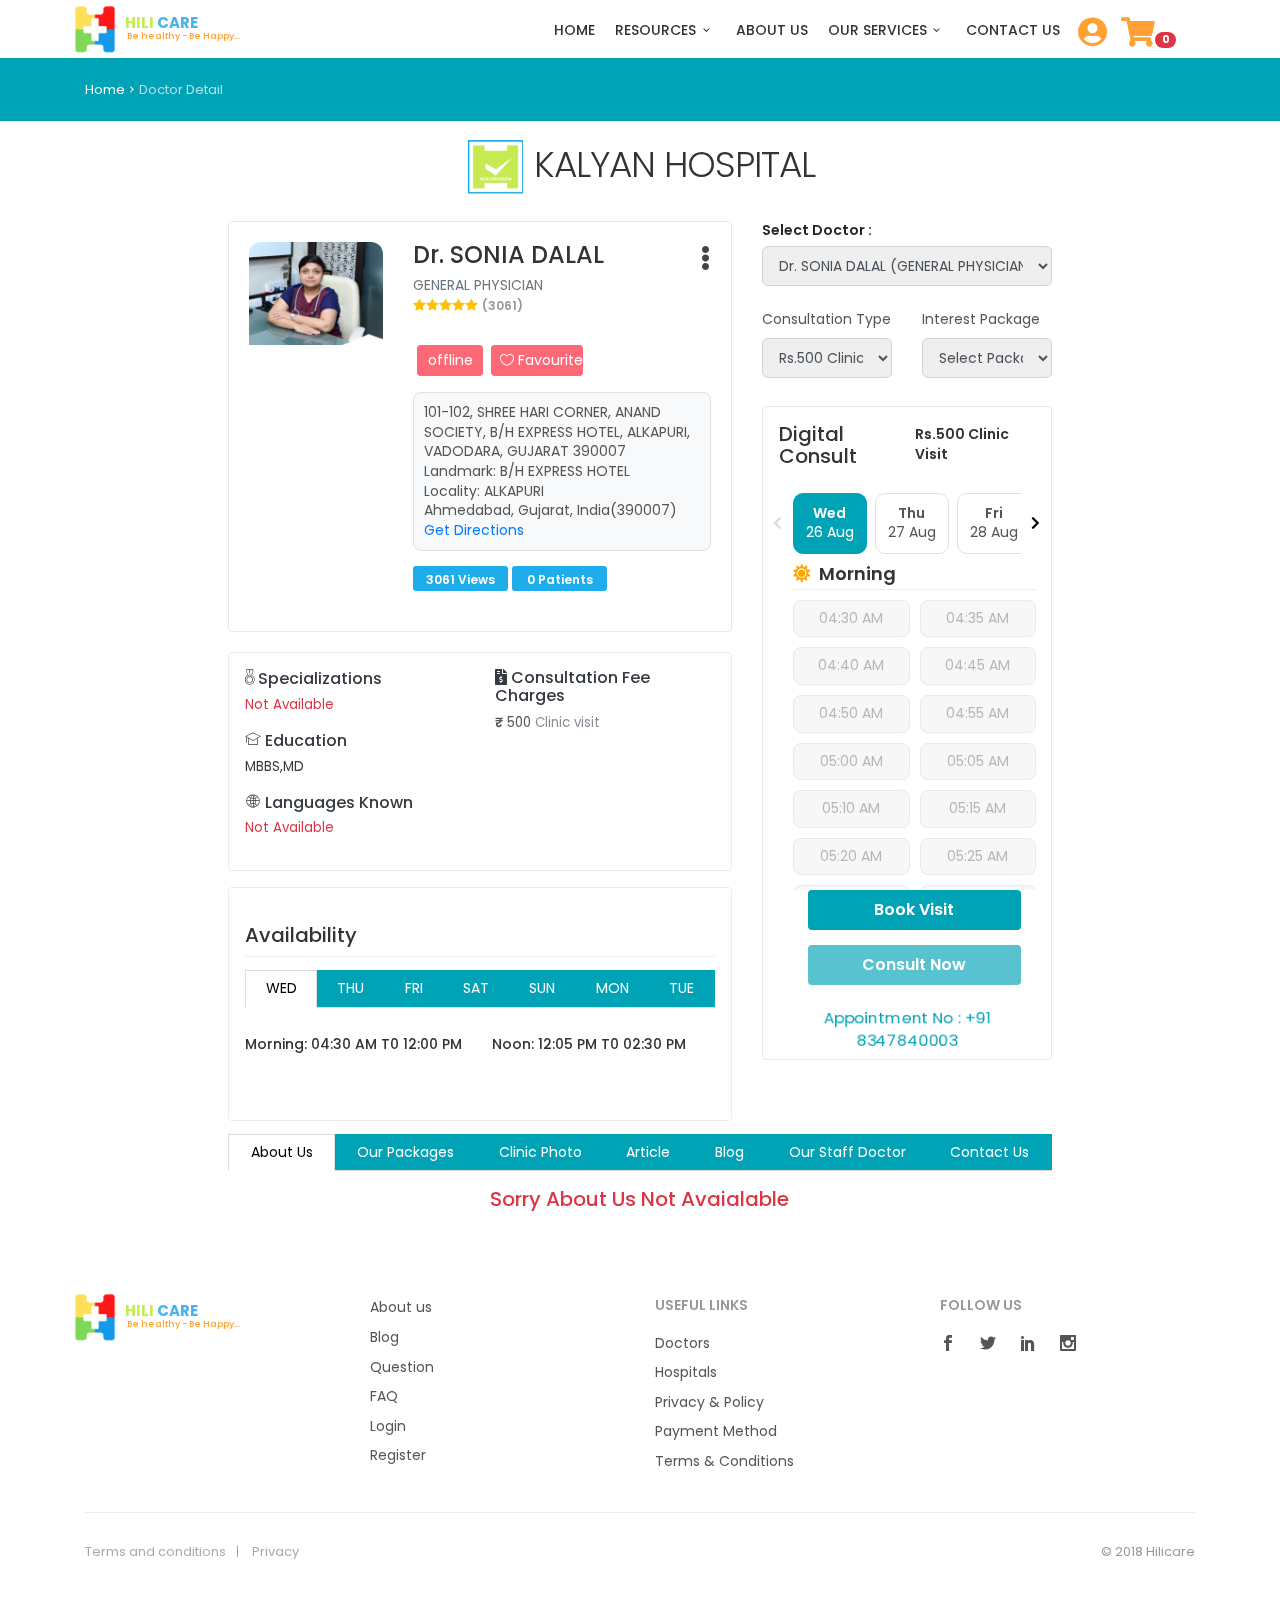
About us (401, 1307)
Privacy (275, 1552)
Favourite (548, 360)
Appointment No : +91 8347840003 (907, 1029)
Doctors (682, 1343)
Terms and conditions (155, 1552)
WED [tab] (281, 988)
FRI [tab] (414, 988)
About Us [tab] (282, 1152)
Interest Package (981, 319)
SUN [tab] (542, 988)
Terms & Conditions (724, 1461)
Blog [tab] (729, 1152)
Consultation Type (826, 319)
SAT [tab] (476, 988)
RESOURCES (655, 30)
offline (450, 360)
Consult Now (914, 964)
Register (398, 1455)
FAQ (384, 1396)
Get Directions (474, 530)
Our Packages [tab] (405, 1152)
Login (388, 1426)
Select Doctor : (817, 230)
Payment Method (716, 1431)
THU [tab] (350, 988)
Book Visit (914, 909)
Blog (384, 1337)
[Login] (1087, 38)
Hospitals (686, 1372)
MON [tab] (612, 988)
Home (105, 89)
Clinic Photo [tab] (540, 1152)
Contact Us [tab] (989, 1152)
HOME (574, 30)
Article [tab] (648, 1152)
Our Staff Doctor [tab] (847, 1152)
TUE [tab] (681, 988)
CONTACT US (1013, 30)
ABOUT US (772, 30)
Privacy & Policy (709, 1402)
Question (402, 1367)
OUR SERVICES (877, 30)
